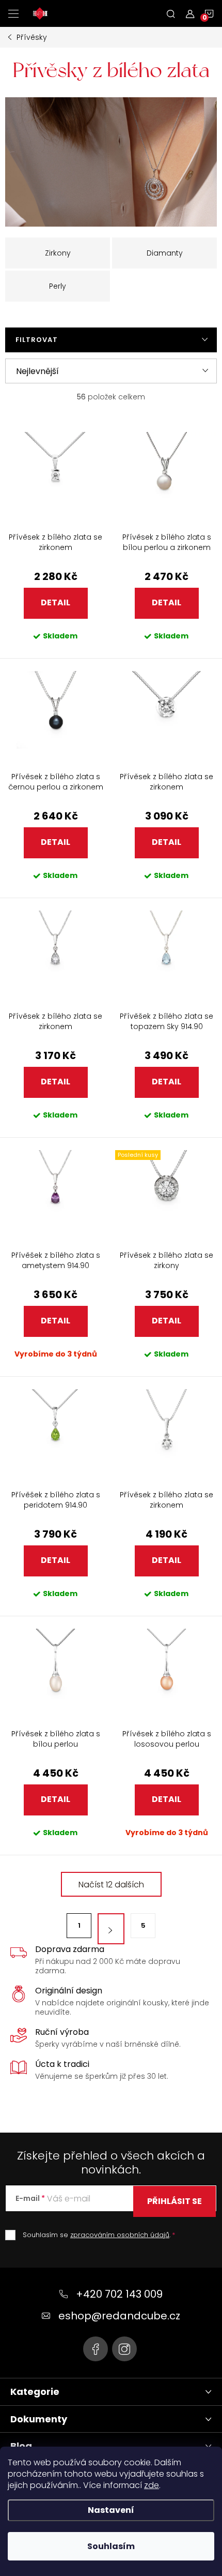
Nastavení (111, 2510)
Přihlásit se (175, 2201)
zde (152, 2485)
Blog (21, 2446)
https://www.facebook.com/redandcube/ (96, 2349)
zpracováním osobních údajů (120, 2235)
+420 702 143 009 (119, 2294)
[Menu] (13, 13)
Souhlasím (111, 2546)
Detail (55, 602)
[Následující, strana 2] (111, 1929)
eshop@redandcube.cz (119, 2316)
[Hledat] (171, 13)
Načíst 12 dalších (111, 1885)
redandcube (124, 2349)
